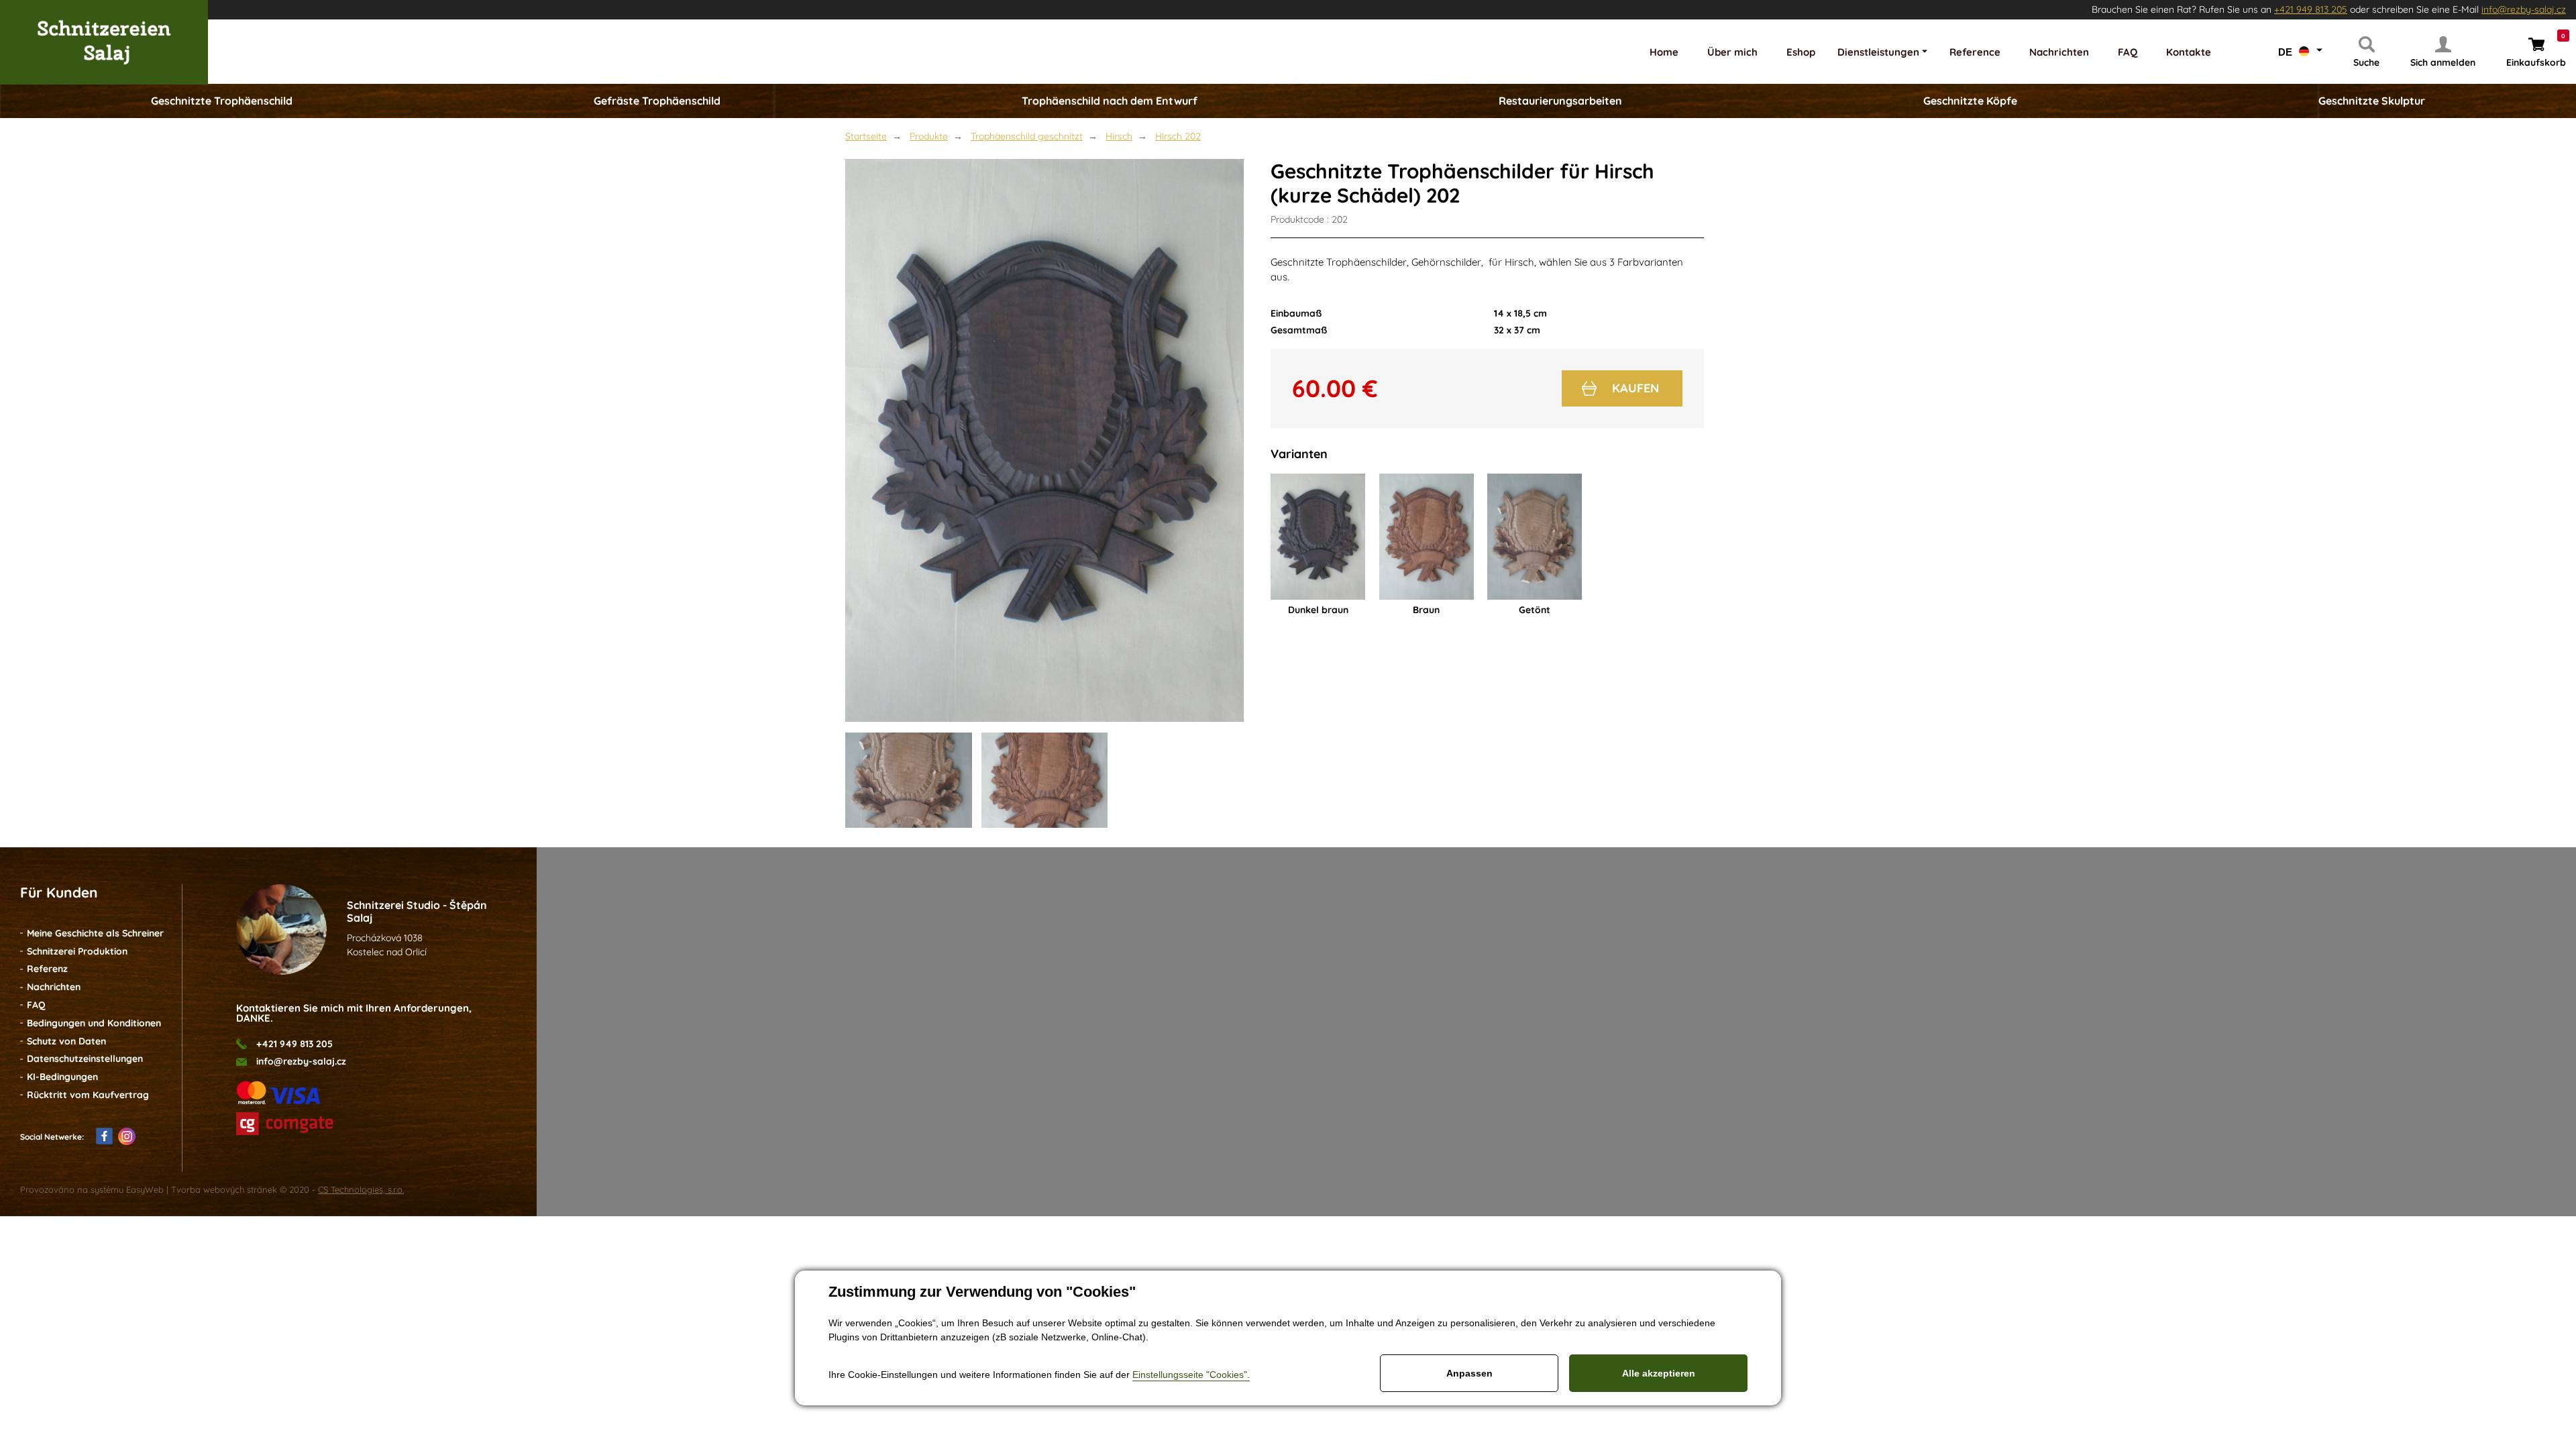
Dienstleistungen (1878, 52)
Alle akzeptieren (1659, 1373)
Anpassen (1469, 1373)
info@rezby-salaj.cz (2524, 9)
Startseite (866, 136)
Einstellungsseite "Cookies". (1191, 1375)
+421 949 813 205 (2311, 9)
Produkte (929, 136)
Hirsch (1119, 136)
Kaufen (1635, 388)
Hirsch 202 (1178, 136)
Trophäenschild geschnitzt (1027, 136)
